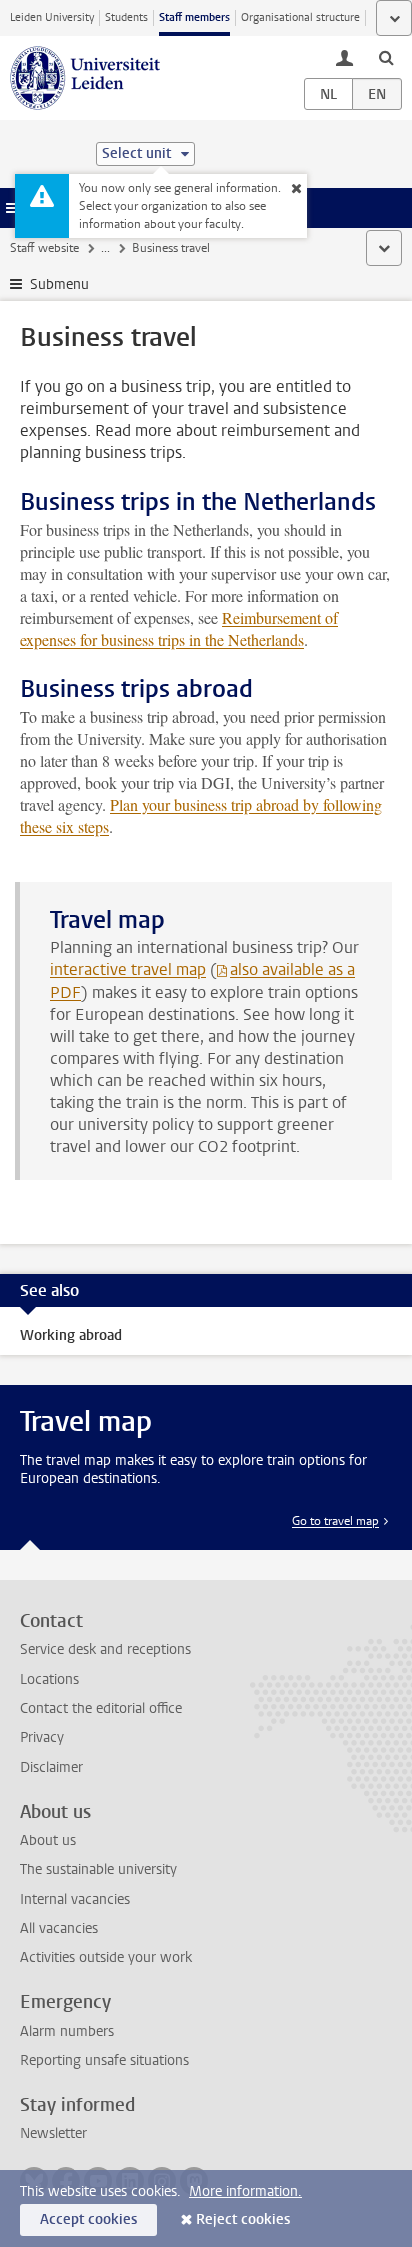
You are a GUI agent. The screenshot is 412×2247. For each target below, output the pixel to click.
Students (126, 17)
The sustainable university (98, 1869)
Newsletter (53, 2133)
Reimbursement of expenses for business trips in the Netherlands (179, 628)
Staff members (194, 17)
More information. (245, 2191)
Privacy (42, 1737)
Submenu (59, 284)
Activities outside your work (106, 1957)
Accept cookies (88, 2219)
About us (48, 1840)
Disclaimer (51, 1767)
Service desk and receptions (105, 1649)
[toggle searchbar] (386, 57)
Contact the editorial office (101, 1708)
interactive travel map (128, 969)
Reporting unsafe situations (104, 2060)
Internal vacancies (75, 1899)
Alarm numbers (67, 2031)
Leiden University (52, 17)
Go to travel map (335, 1521)
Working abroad (71, 1335)
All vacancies (59, 1928)
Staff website (44, 248)
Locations (49, 1679)
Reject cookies (243, 2219)
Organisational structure (300, 17)
